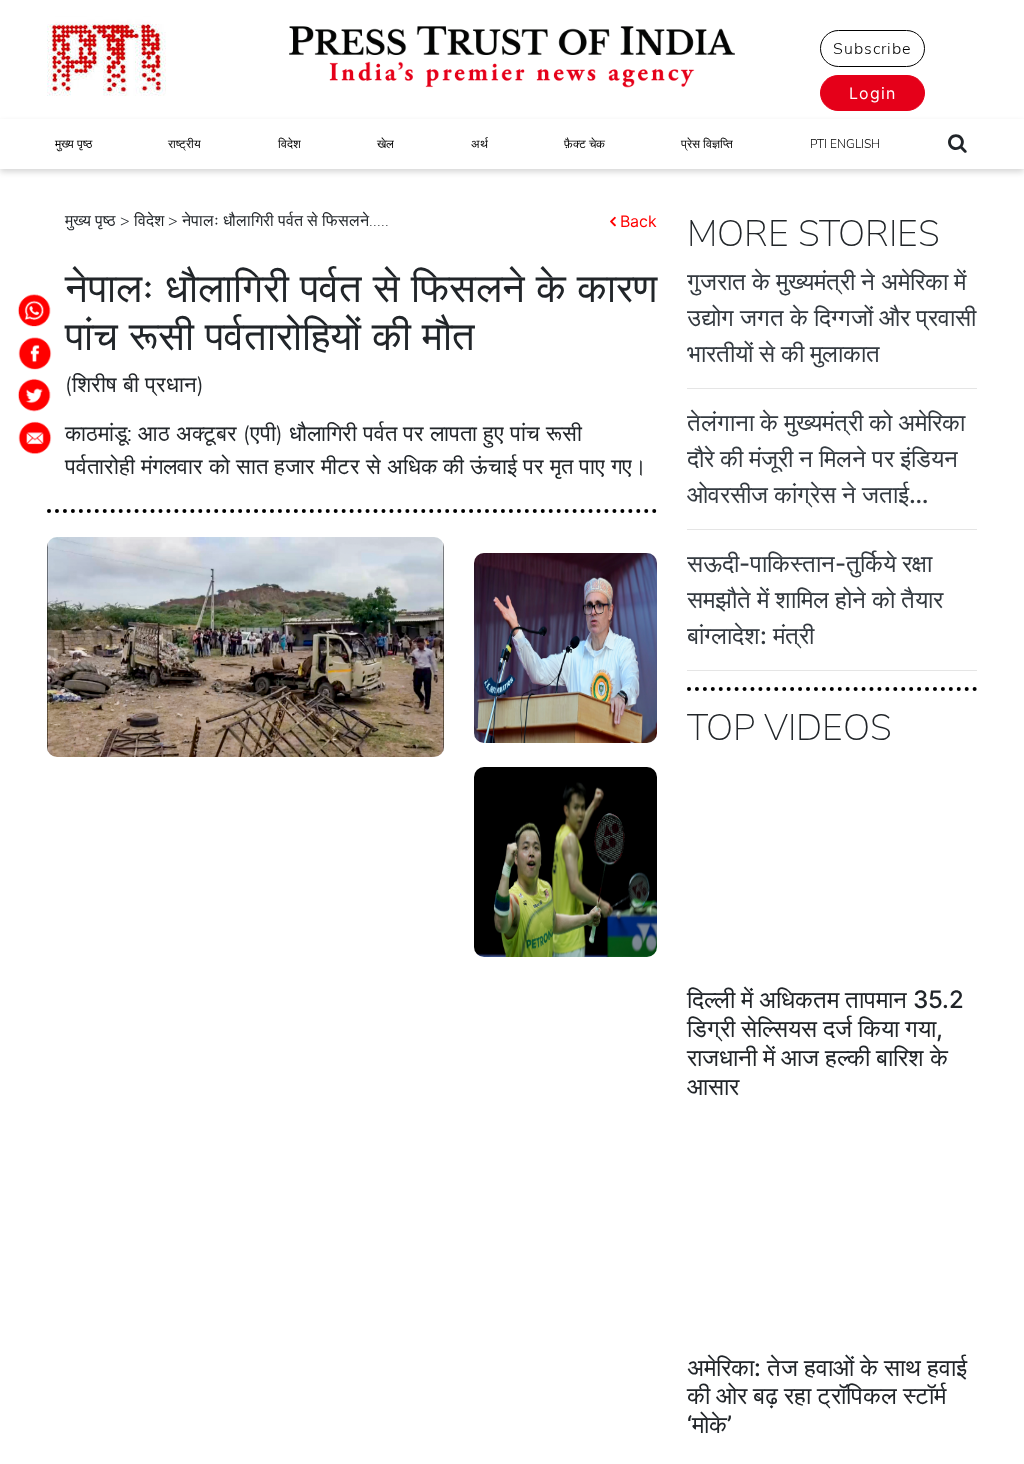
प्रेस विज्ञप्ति (707, 144)
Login (872, 93)
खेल (385, 144)
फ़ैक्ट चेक (584, 144)
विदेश (289, 144)
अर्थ (479, 144)
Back (638, 221)
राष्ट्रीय (184, 144)
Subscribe (872, 49)
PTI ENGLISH (845, 144)
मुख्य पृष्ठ (73, 144)
